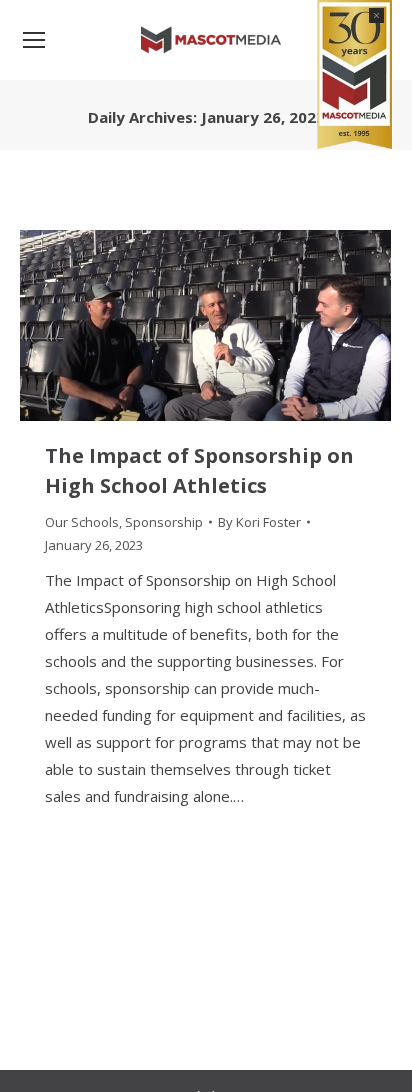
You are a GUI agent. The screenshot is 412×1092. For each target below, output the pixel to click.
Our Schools (82, 522)
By (259, 522)
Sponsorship (164, 522)
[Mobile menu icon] (34, 40)
